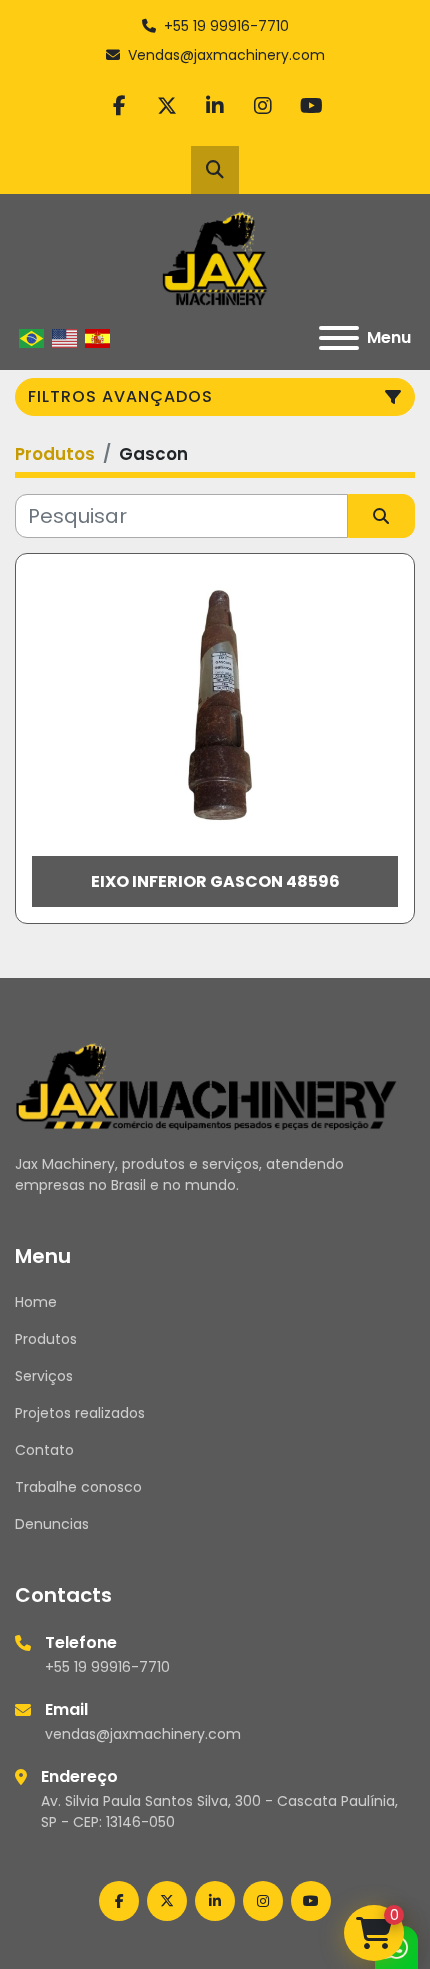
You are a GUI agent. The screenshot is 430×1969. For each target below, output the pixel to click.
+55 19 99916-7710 (226, 26)
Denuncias (52, 1524)
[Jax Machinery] (206, 1085)
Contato (44, 1450)
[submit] (381, 516)
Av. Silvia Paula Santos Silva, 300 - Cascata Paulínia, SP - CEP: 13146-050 (219, 1811)
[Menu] (339, 338)
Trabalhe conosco (78, 1487)
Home (36, 1302)
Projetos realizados (80, 1413)
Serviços (44, 1376)
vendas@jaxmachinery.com (143, 1734)
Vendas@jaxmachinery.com (226, 55)
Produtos (46, 1339)
